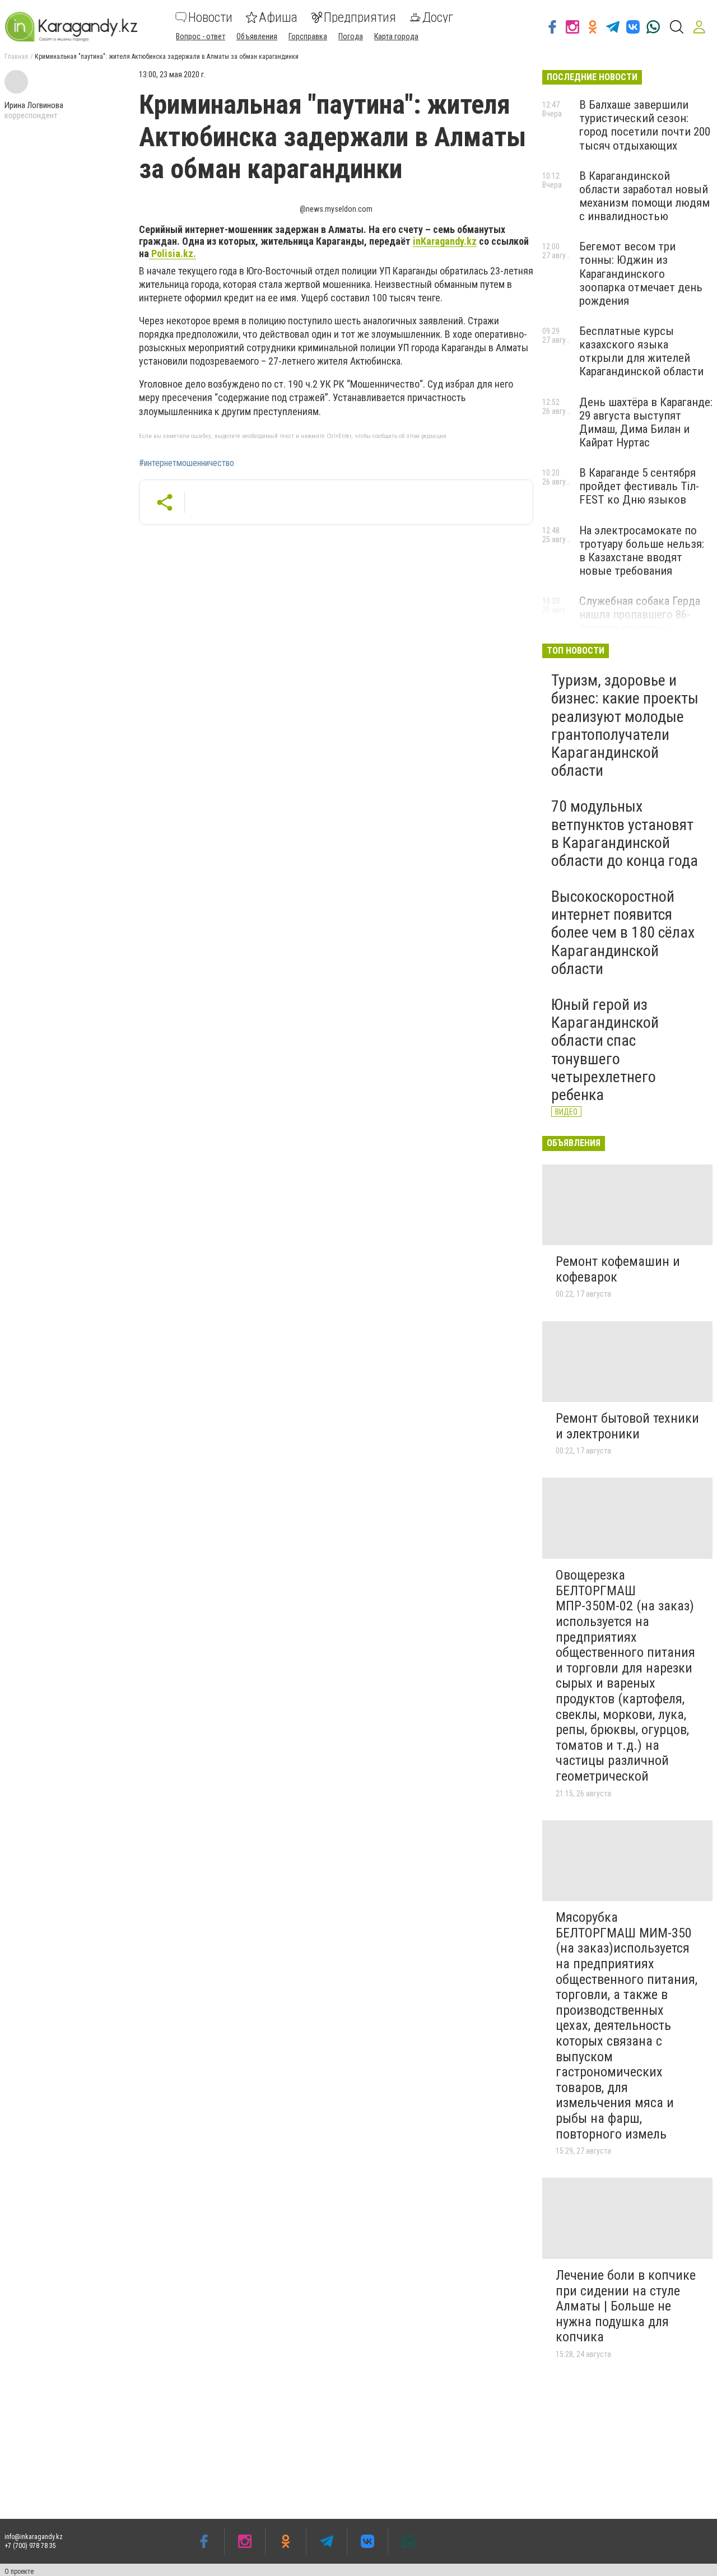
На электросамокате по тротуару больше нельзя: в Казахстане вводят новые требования (642, 551)
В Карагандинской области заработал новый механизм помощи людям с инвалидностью (644, 196)
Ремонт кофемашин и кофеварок (618, 1269)
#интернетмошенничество (187, 463)
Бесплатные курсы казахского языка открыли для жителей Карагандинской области (641, 351)
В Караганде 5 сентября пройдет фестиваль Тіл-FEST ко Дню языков (639, 486)
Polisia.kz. (173, 253)
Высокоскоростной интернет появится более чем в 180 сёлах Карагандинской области (623, 933)
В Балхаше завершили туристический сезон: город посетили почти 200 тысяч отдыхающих (645, 125)
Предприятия (360, 17)
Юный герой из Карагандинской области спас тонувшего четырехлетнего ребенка (605, 1050)
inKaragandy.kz (445, 241)
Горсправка (308, 36)
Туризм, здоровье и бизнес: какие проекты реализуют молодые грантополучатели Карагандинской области (625, 725)
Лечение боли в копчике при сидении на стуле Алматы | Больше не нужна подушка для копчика (626, 2306)
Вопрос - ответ (201, 36)
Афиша (278, 17)
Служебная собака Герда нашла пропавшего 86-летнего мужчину (640, 614)
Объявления (257, 36)
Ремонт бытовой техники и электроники (627, 1426)
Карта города (396, 36)
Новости (210, 17)
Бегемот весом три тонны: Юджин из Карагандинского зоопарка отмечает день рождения (641, 274)
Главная (16, 57)
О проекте (19, 2572)
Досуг (438, 17)
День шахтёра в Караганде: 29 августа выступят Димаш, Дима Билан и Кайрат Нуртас (646, 422)
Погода (351, 36)
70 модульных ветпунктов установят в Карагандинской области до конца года (625, 833)
